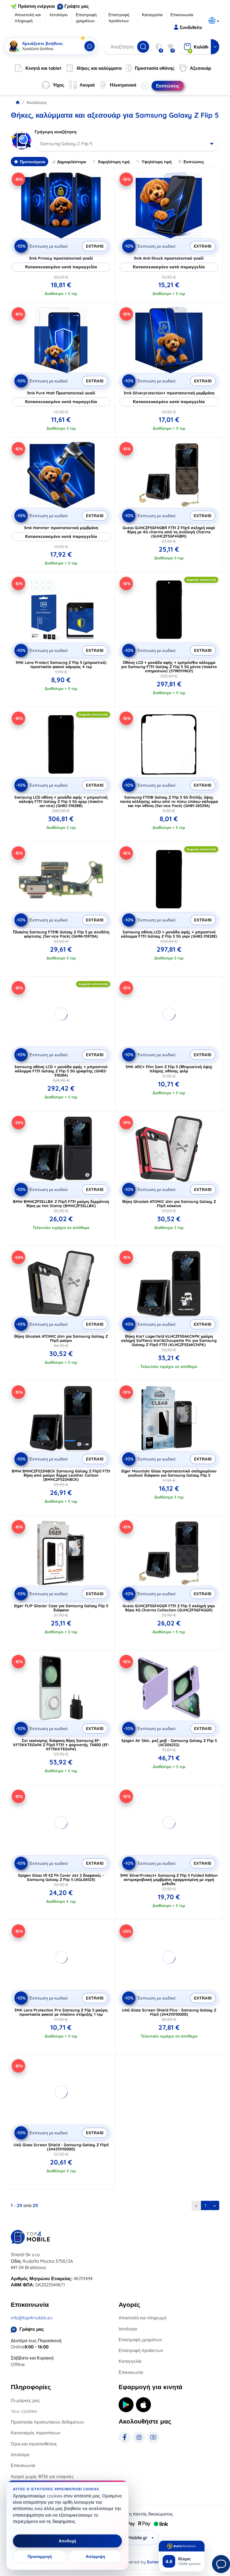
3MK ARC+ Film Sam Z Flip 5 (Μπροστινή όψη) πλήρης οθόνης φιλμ (169, 1069)
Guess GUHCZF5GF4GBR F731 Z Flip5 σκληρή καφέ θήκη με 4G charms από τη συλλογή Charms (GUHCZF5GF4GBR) (169, 532)
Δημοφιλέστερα (72, 162)
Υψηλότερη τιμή (157, 162)
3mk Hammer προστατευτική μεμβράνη (61, 528)
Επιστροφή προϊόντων (119, 18)
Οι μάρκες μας (25, 2400)
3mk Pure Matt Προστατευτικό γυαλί (61, 393)
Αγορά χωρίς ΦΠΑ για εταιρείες (42, 2476)
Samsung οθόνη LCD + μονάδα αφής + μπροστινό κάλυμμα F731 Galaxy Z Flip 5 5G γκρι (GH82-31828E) (169, 934)
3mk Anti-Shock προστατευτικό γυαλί (169, 258)
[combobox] (127, 144)
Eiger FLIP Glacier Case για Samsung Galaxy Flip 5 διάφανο (61, 1608)
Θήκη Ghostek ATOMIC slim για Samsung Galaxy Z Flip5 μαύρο (61, 1338)
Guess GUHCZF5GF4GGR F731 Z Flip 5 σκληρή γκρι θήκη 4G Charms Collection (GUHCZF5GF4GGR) (169, 1608)
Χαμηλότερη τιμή (114, 162)
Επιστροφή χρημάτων (86, 18)
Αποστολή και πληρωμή (28, 18)
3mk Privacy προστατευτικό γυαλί (61, 258)
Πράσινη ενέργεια (36, 6)
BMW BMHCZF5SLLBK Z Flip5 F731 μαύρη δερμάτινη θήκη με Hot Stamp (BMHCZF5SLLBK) (61, 1204)
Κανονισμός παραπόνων (36, 2433)
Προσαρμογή (40, 2557)
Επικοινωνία (182, 15)
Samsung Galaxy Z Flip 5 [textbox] (66, 144)
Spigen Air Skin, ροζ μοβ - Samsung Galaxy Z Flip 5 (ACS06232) (169, 1743)
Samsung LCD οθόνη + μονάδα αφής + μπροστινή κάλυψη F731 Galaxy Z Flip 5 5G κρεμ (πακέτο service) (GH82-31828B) (61, 801)
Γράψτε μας (77, 6)
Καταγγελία (152, 15)
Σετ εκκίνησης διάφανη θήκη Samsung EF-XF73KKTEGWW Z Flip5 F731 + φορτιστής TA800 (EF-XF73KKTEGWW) (61, 1745)
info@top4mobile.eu (32, 2318)
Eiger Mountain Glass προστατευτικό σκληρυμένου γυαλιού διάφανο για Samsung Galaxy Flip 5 (169, 1473)
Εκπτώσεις (194, 162)
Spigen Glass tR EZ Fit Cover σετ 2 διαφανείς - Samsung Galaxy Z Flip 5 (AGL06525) (61, 1877)
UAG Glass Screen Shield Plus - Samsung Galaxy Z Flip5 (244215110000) (169, 2012)
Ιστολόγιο (59, 15)
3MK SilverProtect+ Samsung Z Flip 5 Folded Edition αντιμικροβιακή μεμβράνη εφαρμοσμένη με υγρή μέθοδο (169, 1879)
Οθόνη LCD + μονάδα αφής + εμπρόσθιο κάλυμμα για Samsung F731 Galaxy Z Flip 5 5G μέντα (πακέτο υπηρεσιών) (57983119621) (169, 667)
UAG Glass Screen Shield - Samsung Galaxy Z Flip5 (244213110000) (61, 2147)
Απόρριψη (95, 2557)
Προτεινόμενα (32, 162)
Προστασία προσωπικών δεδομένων (47, 2422)
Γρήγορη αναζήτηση (56, 132)
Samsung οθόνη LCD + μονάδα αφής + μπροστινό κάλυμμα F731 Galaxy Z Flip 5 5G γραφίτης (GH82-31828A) (61, 1071)
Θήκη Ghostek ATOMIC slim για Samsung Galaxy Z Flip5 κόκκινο (169, 1204)
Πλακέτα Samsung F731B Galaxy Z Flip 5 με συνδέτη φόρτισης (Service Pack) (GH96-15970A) (61, 934)
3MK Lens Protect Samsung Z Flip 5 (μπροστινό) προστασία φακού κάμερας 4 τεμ (61, 665)
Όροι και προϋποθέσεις (34, 2444)
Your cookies (24, 2411)
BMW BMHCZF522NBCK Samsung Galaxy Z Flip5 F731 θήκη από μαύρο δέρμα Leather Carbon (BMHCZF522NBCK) (61, 1475)
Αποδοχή (67, 2541)
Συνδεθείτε (191, 27)
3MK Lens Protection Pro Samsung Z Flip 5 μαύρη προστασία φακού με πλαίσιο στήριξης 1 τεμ (61, 2012)
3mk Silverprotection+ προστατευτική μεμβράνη (169, 393)
